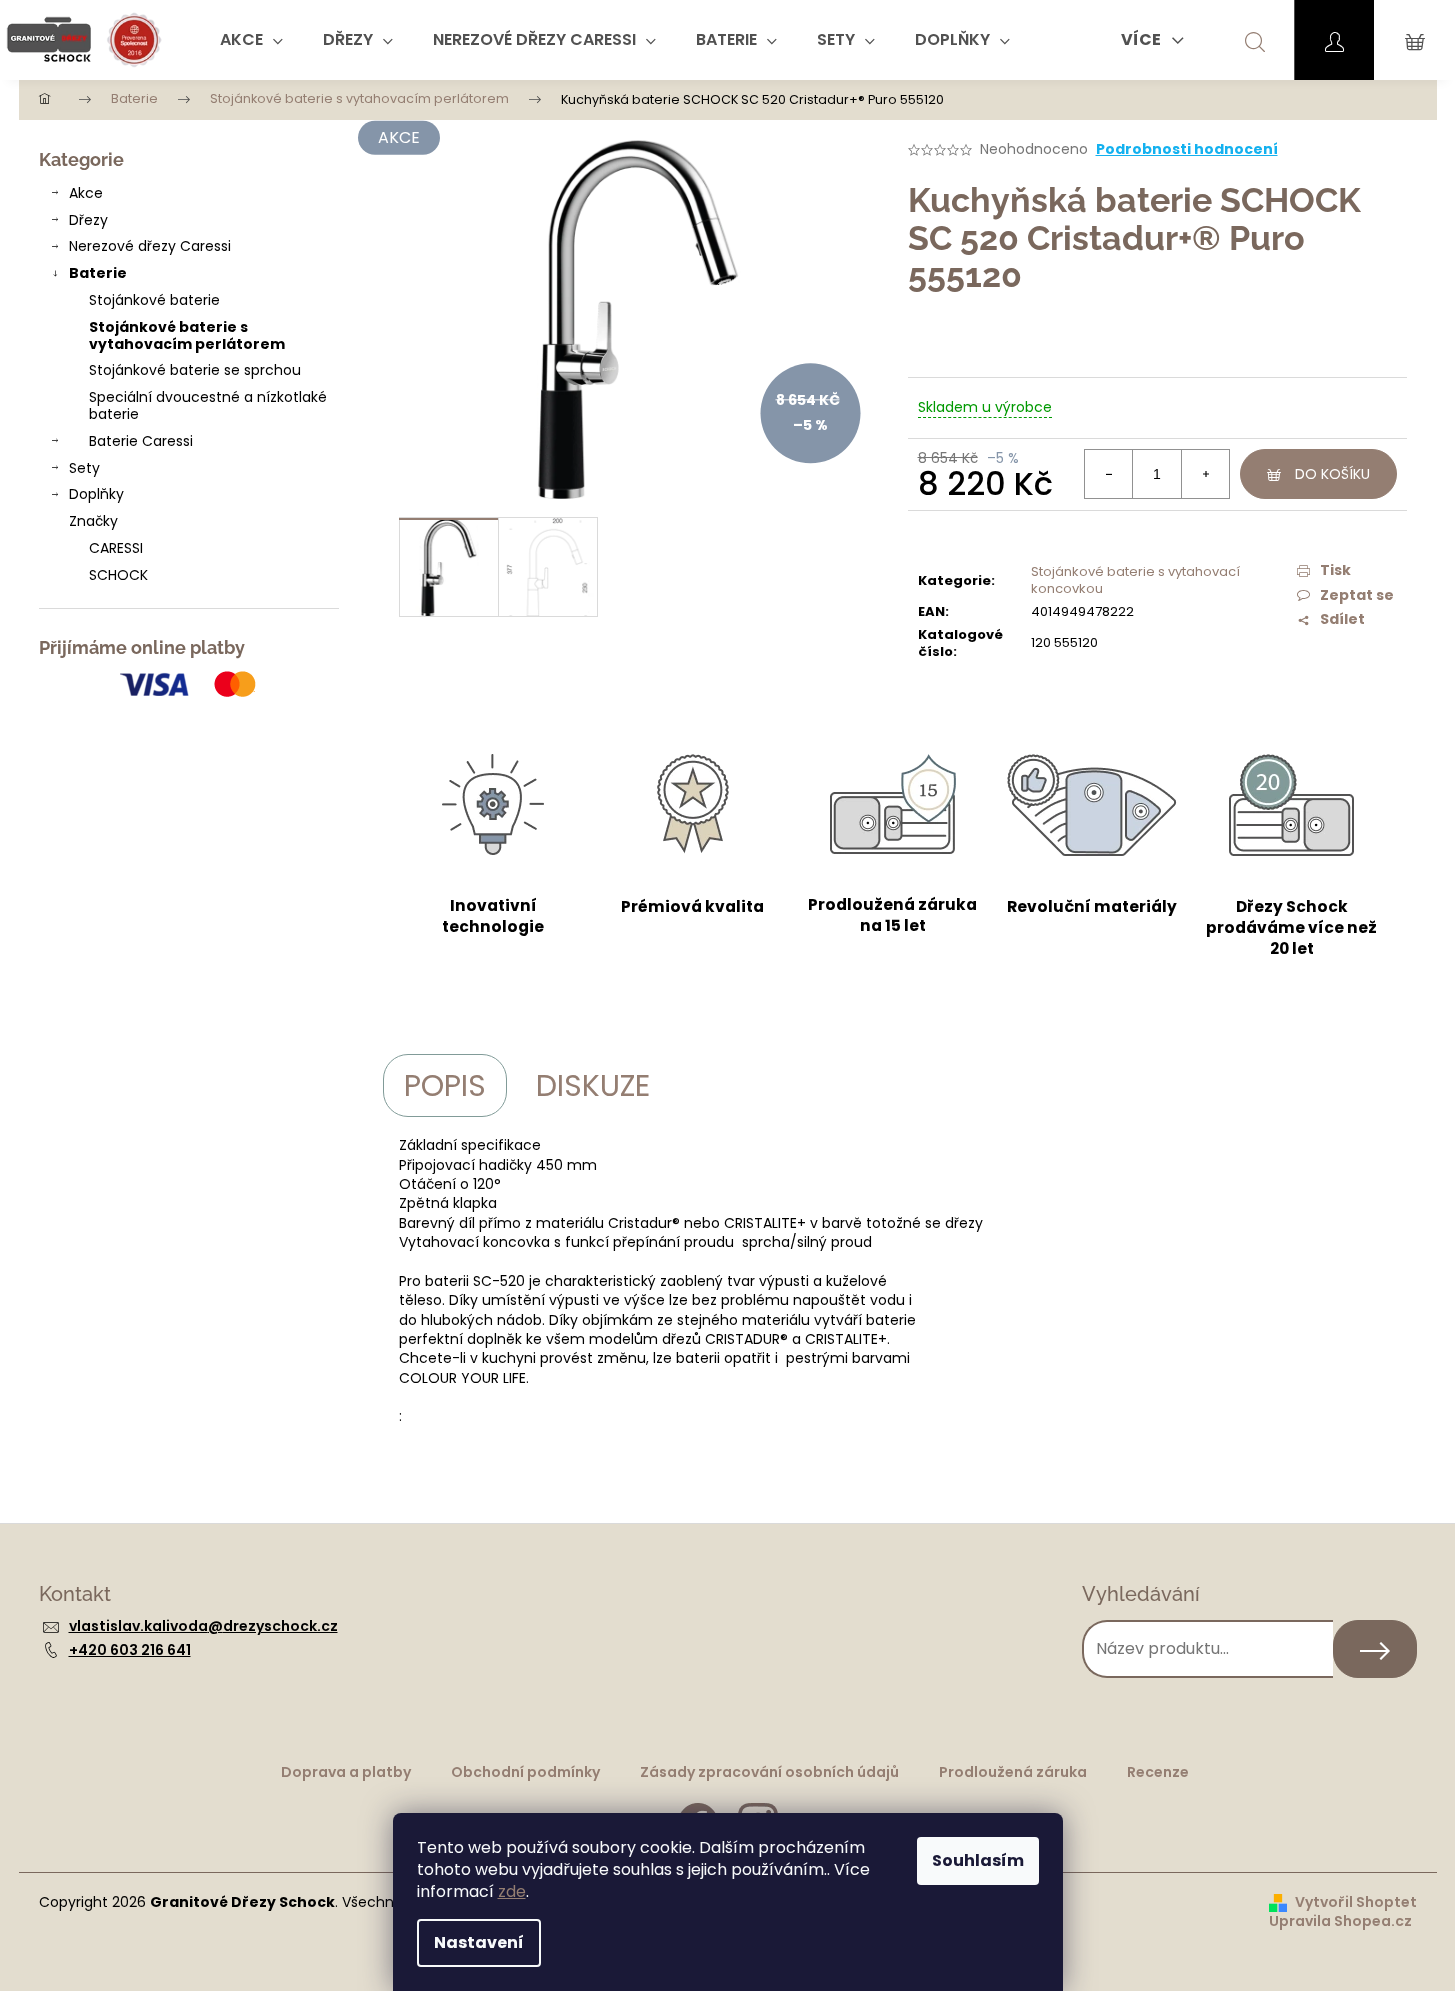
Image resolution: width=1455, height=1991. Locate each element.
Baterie (98, 273)
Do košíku (1332, 474)
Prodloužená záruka (1013, 1772)
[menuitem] (251, 40)
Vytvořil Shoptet (1356, 1902)
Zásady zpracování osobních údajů (769, 1772)
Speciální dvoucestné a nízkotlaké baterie (208, 405)
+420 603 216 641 (130, 1650)
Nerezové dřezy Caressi (150, 246)
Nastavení (479, 1942)
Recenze (1158, 1772)
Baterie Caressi (141, 441)
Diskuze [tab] (593, 1085)
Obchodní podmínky (525, 1772)
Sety (84, 468)
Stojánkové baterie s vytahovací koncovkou (1135, 580)
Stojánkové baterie (154, 300)
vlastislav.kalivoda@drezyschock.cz (203, 1626)
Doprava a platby (346, 1772)
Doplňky (96, 494)
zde (512, 1891)
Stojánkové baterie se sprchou (195, 370)
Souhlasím (978, 1860)
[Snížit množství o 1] (1109, 474)
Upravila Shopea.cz (1340, 1921)
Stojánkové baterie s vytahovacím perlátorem (187, 335)
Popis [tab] (445, 1085)
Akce (86, 193)
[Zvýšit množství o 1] (1205, 474)
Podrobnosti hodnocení (1187, 149)
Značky (93, 521)
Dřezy (88, 220)
